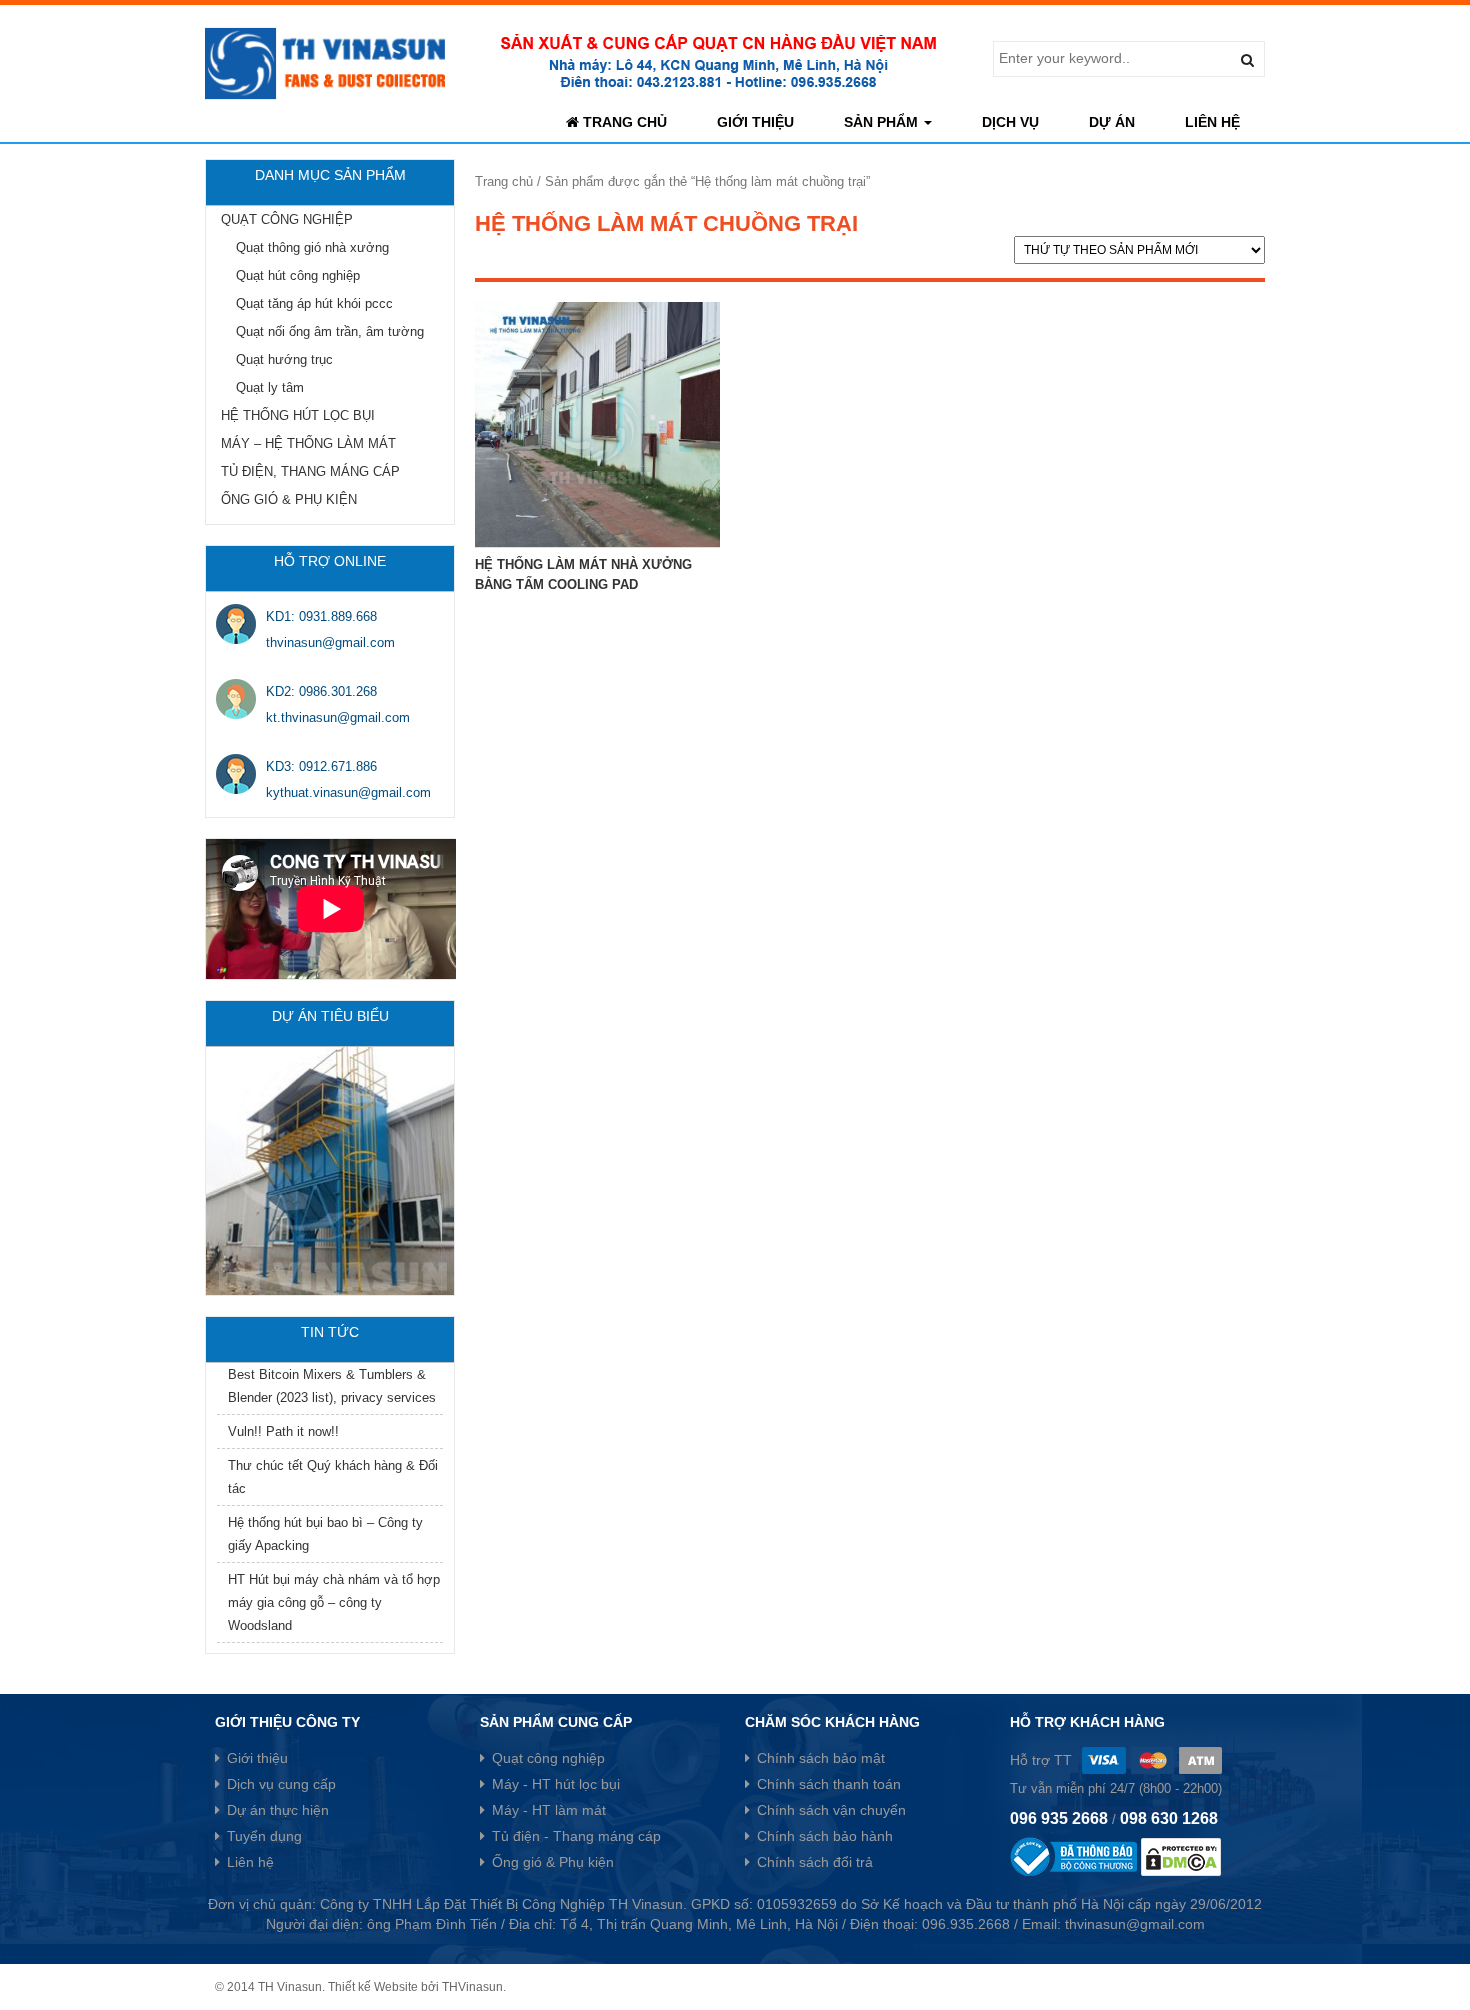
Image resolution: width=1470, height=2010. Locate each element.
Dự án (1112, 122)
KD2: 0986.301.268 (321, 691)
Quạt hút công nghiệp (298, 275)
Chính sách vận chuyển (831, 1810)
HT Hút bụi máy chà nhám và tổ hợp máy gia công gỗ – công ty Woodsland (334, 1602)
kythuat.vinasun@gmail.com (348, 792)
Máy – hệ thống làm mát (308, 443)
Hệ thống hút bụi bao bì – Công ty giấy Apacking (325, 1534)
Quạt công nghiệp (287, 219)
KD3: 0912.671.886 (321, 766)
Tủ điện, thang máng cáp (310, 471)
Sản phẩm (883, 122)
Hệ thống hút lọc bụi (298, 415)
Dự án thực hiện (278, 1810)
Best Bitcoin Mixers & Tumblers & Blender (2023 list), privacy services (332, 1386)
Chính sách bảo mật (821, 1758)
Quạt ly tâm (270, 387)
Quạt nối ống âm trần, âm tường (330, 331)
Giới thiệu (755, 122)
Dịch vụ (1010, 122)
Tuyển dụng (264, 1836)
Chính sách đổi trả (815, 1862)
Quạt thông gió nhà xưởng (312, 247)
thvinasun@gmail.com (330, 642)
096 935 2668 (1059, 1818)
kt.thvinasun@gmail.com (338, 717)
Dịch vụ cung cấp (281, 1784)
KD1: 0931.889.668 (321, 616)
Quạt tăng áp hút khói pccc (314, 303)
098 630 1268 (1169, 1818)
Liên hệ (1212, 122)
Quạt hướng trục (284, 359)
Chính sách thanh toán (829, 1784)
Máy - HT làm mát (549, 1810)
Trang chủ (623, 122)
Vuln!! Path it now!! (283, 1431)
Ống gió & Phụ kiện (289, 499)
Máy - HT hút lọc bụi (556, 1784)
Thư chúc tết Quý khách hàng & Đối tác (333, 1477)
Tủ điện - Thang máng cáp (576, 1836)
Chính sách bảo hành (825, 1836)
